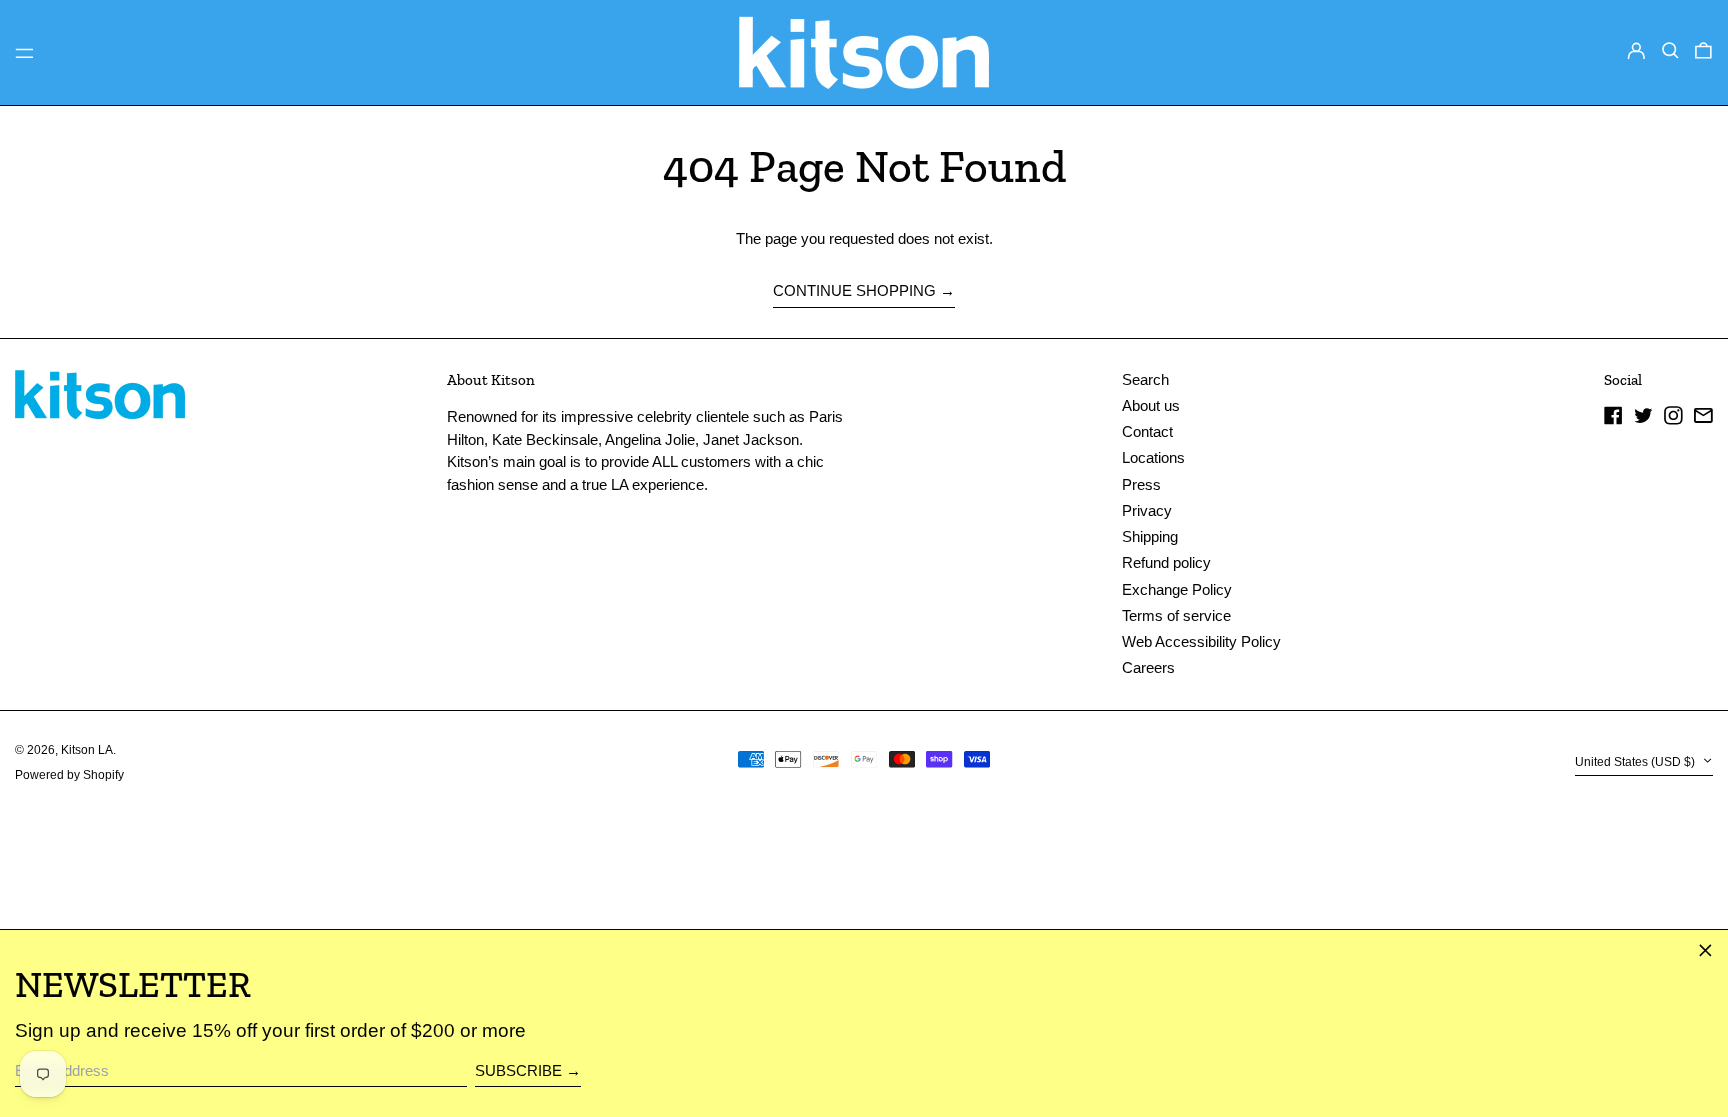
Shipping (1150, 536)
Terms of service (1176, 615)
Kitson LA (87, 750)
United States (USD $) (1636, 762)
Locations (1153, 457)
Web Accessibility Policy (1201, 641)
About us (1151, 405)
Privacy (1147, 510)
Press (1141, 484)
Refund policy (1166, 562)
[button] (1670, 51)
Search (1145, 379)
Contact (1147, 431)
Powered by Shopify (69, 775)
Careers (1148, 667)
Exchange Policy (1177, 589)
